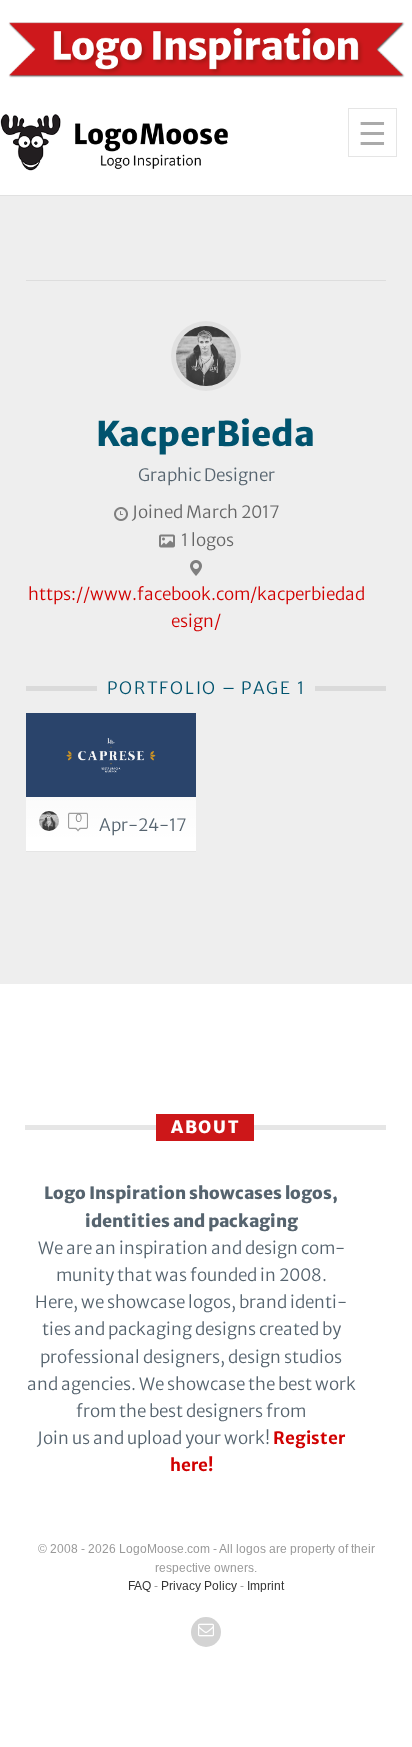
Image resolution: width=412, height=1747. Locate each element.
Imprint (265, 1586)
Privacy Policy (199, 1586)
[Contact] (206, 1632)
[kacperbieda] (52, 826)
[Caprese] (111, 755)
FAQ (139, 1586)
